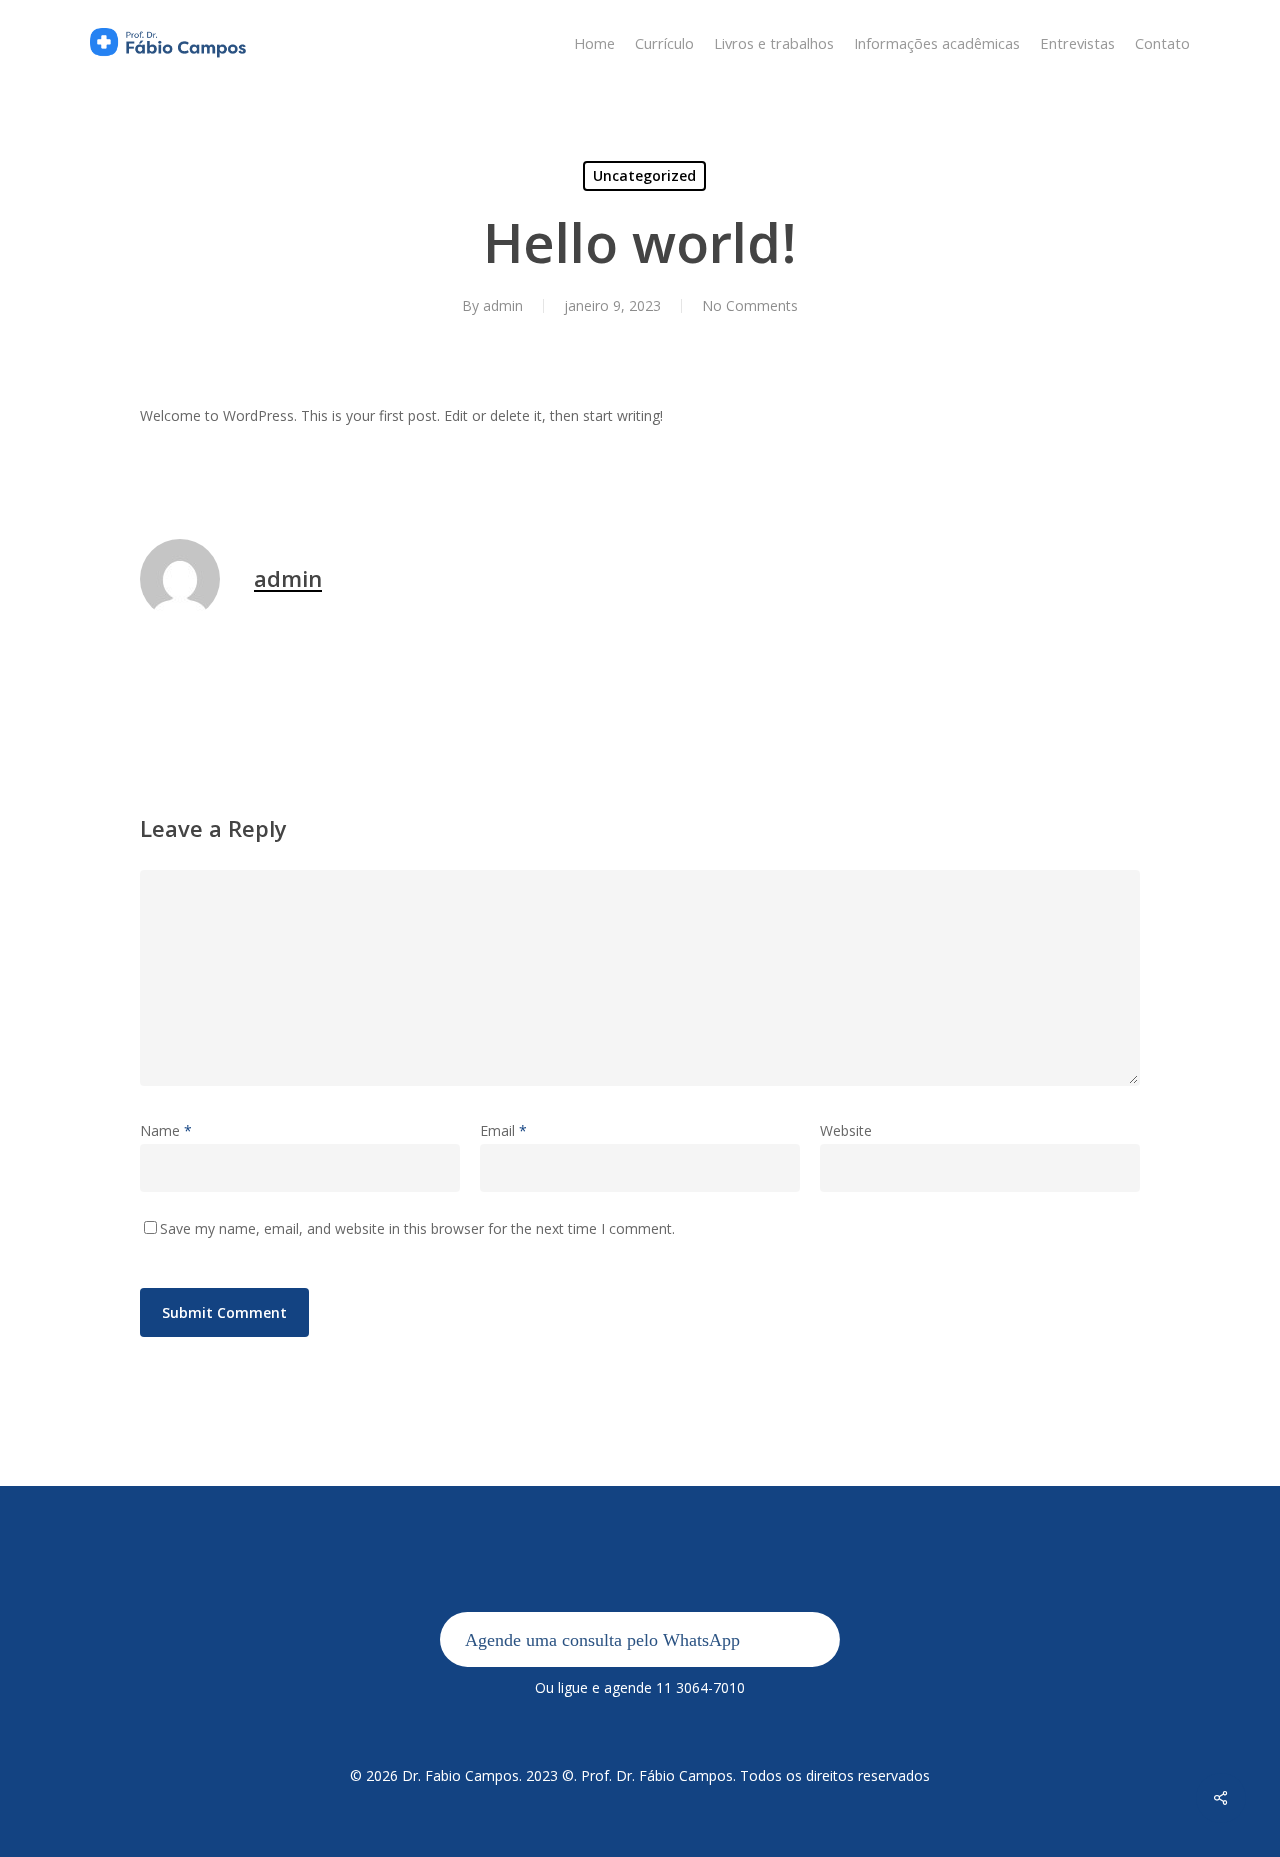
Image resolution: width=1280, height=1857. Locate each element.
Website (846, 1130)
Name (166, 1130)
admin (503, 305)
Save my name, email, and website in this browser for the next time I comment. (417, 1228)
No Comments (750, 305)
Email (503, 1130)
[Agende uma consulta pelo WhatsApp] (640, 1661)
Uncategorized (644, 175)
